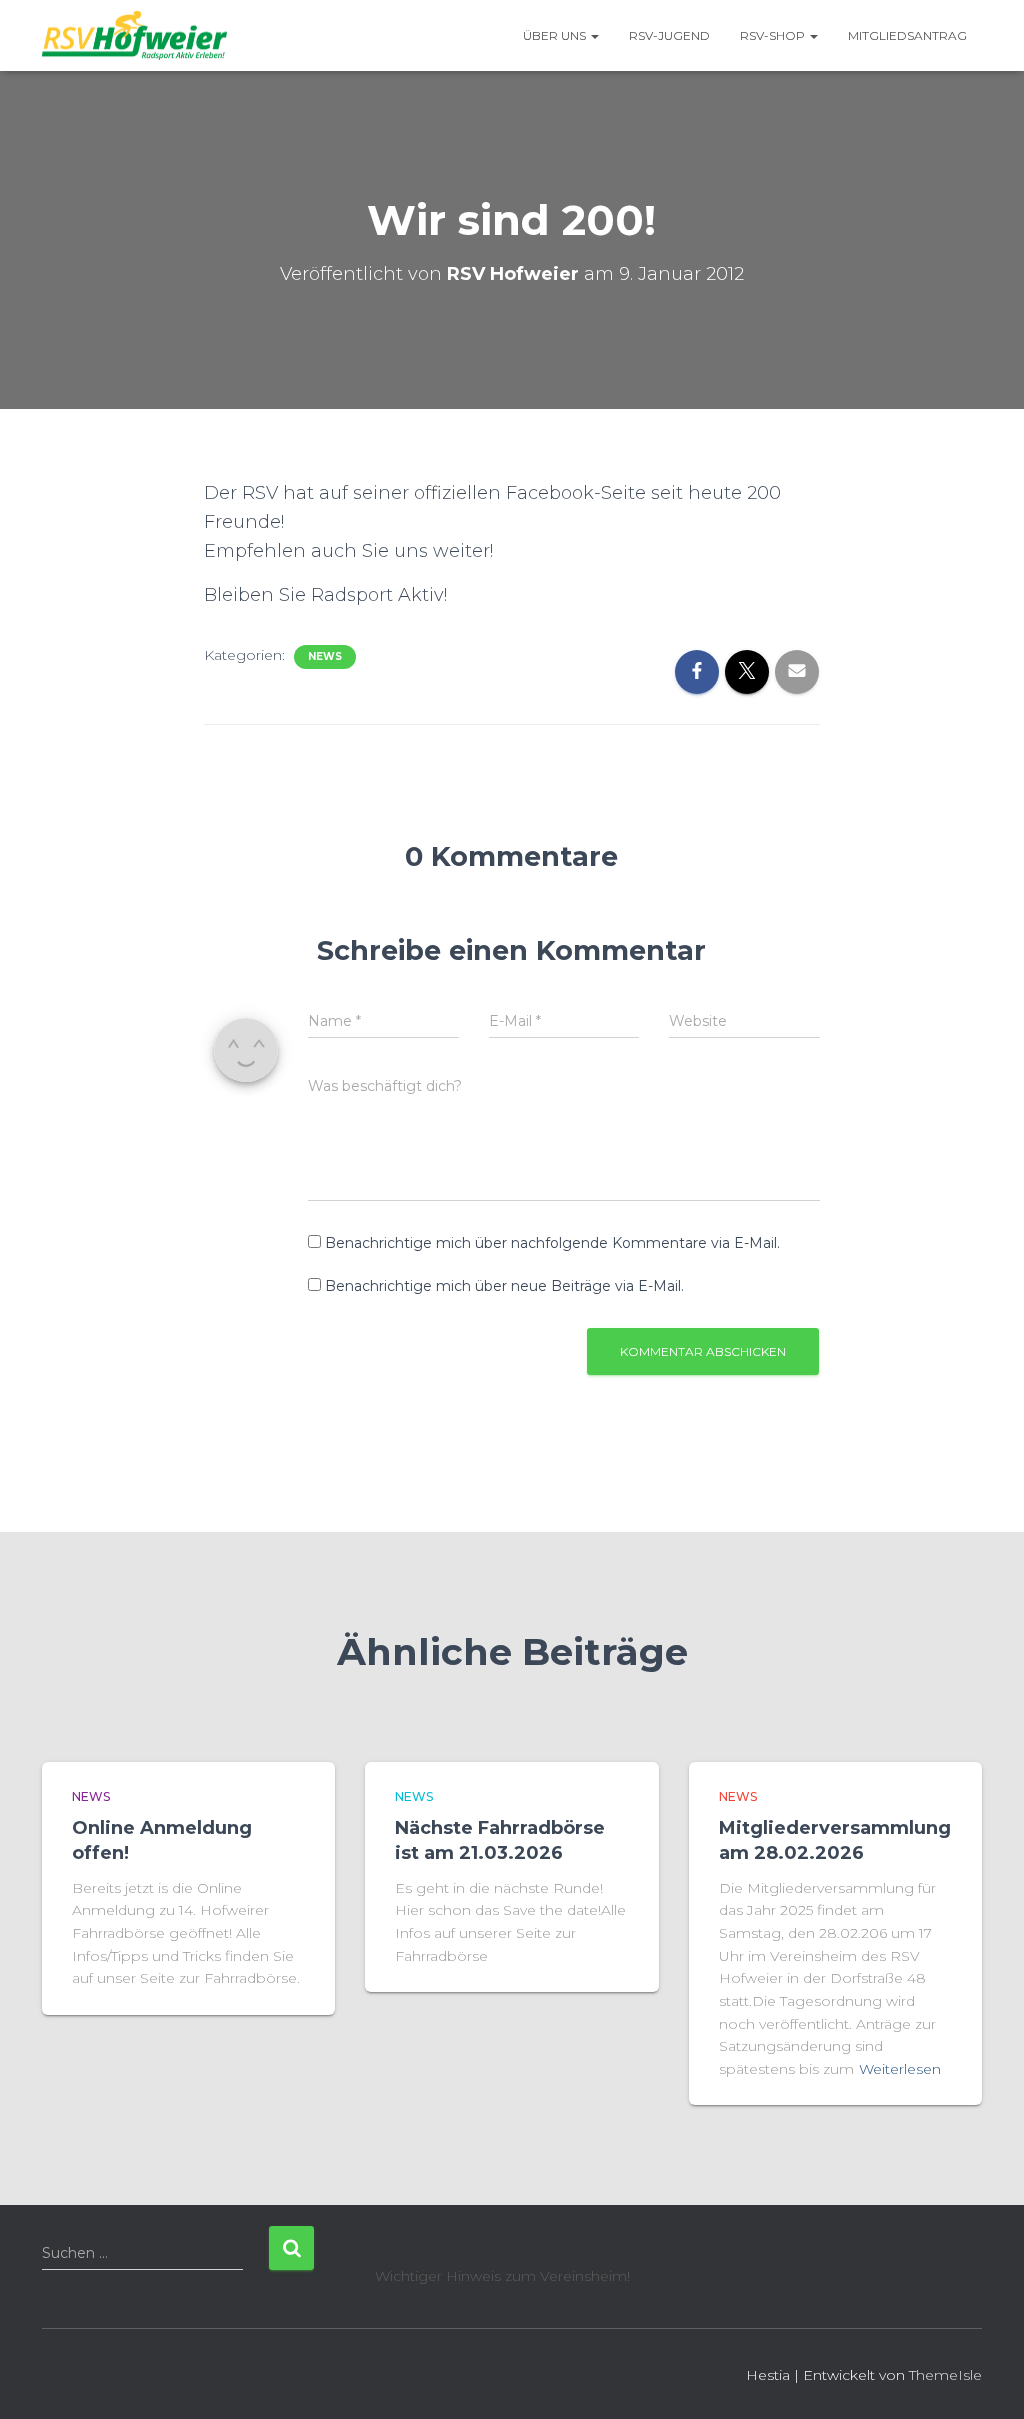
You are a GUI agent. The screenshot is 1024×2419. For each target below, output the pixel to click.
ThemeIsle (945, 2375)
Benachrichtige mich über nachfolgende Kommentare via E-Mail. (552, 1243)
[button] (594, 35)
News (325, 656)
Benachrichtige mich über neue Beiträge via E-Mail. (504, 1286)
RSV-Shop (774, 35)
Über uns (556, 35)
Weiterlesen (900, 2069)
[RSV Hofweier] (134, 36)
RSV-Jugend (669, 35)
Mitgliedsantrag (907, 35)
